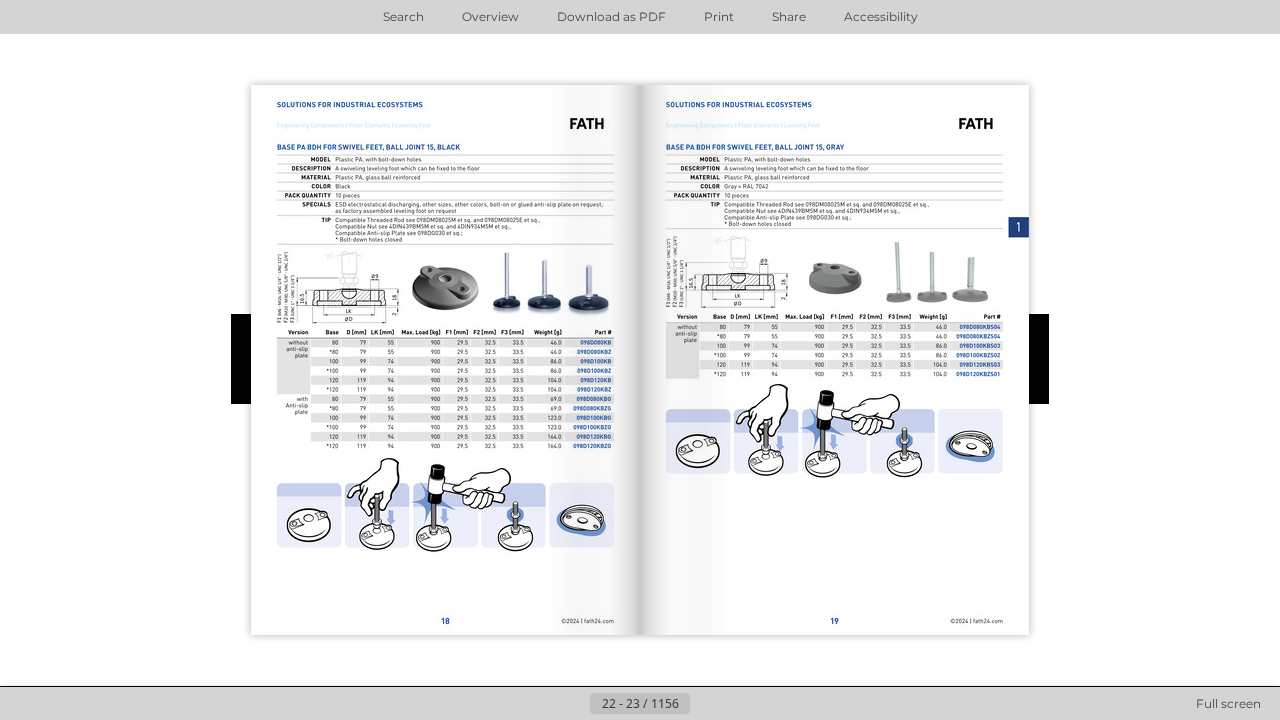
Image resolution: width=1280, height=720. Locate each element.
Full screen (1228, 703)
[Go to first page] (542, 704)
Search (403, 16)
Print (719, 16)
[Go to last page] (738, 704)
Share (789, 16)
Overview (490, 16)
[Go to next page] (706, 704)
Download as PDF (611, 16)
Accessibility (881, 16)
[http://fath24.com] (583, 621)
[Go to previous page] (574, 704)
